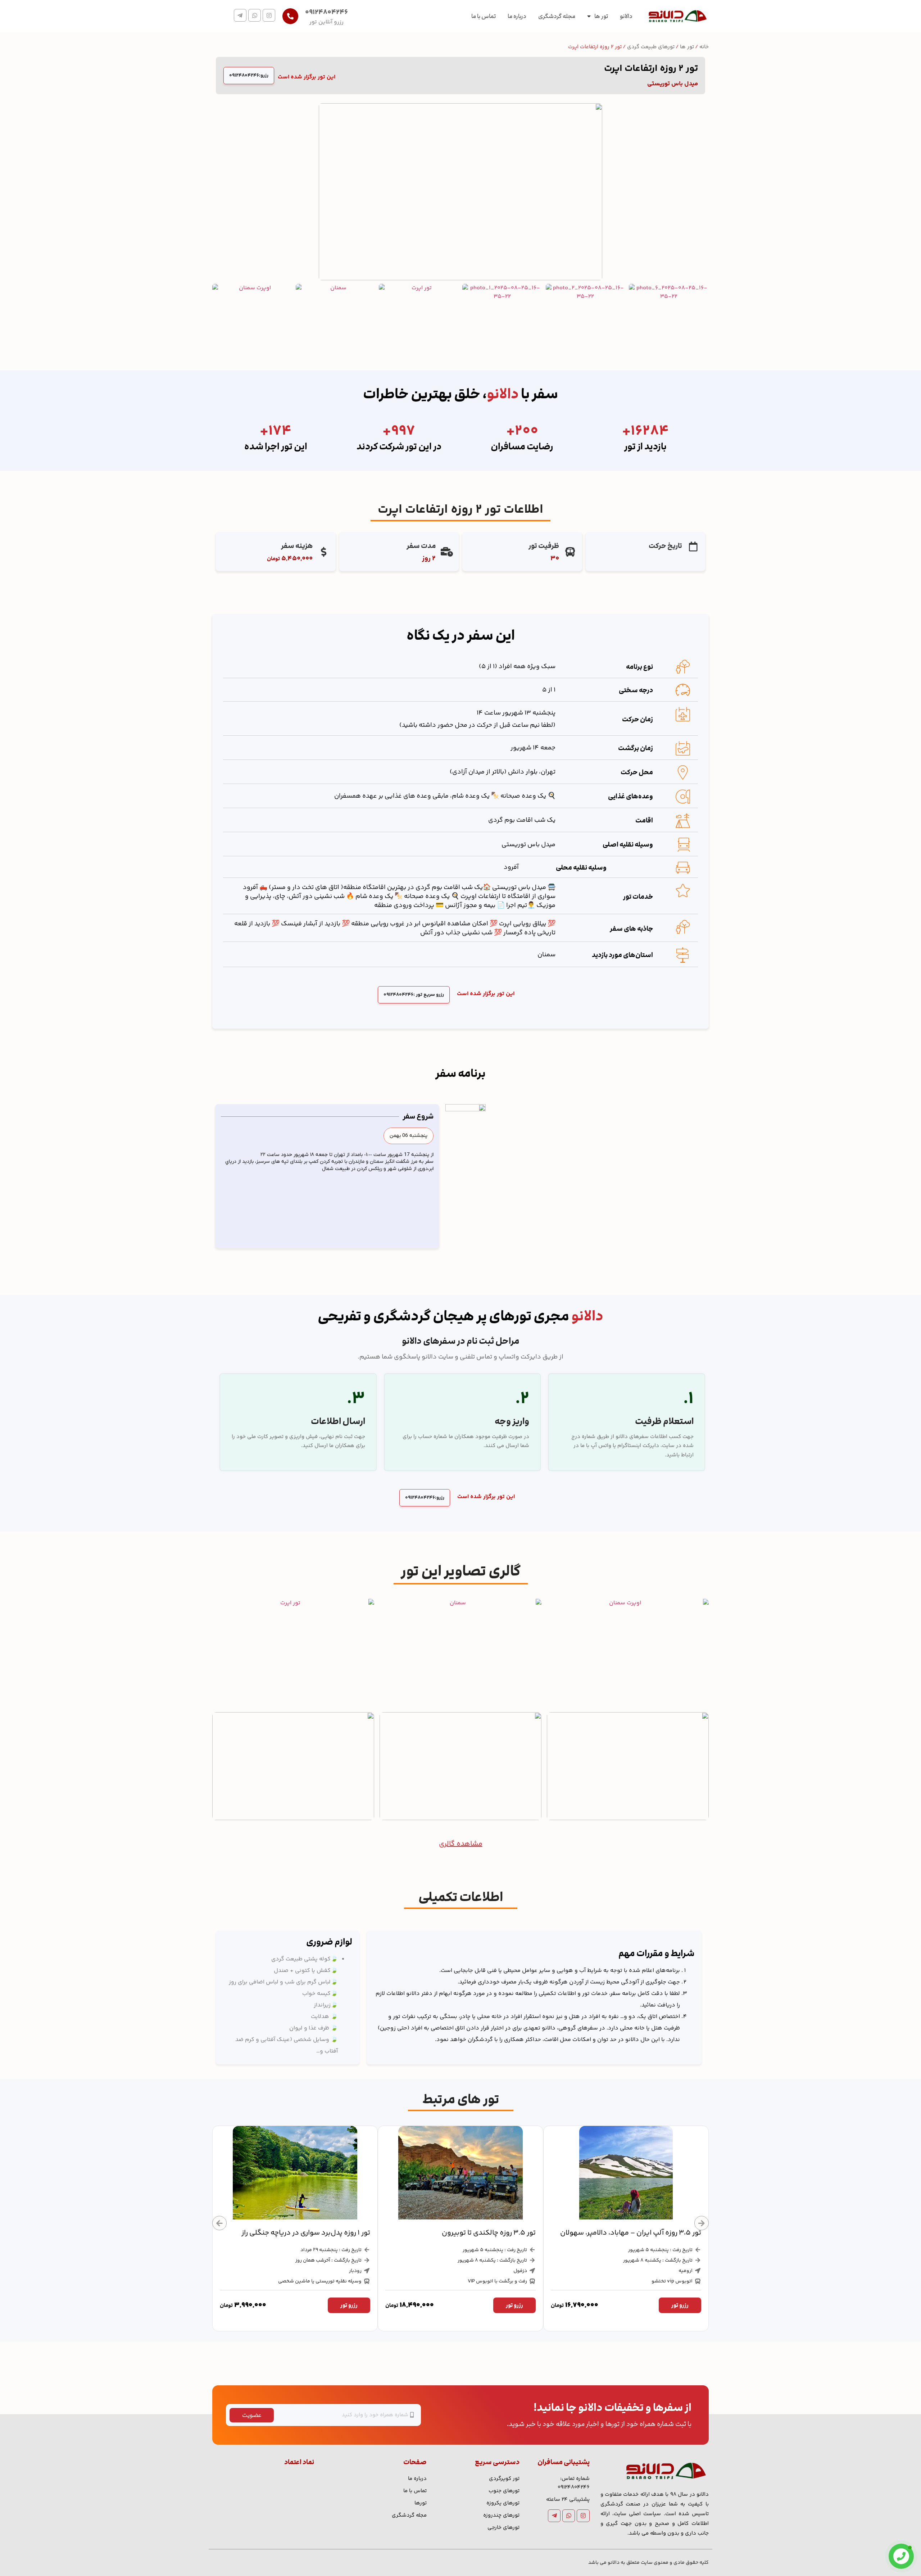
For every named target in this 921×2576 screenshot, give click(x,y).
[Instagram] (269, 15)
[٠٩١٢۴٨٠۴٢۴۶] (290, 16)
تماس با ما (484, 16)
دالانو (626, 16)
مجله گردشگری (557, 16)
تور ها (601, 16)
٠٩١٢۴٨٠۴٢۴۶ (326, 12)
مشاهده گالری (461, 1844)
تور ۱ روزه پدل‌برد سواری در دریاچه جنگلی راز (471, 2233)
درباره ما (517, 16)
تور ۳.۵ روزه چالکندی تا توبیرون (654, 2233)
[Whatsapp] (255, 15)
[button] (409, 1136)
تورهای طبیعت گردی (651, 47)
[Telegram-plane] (240, 15)
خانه (704, 47)
